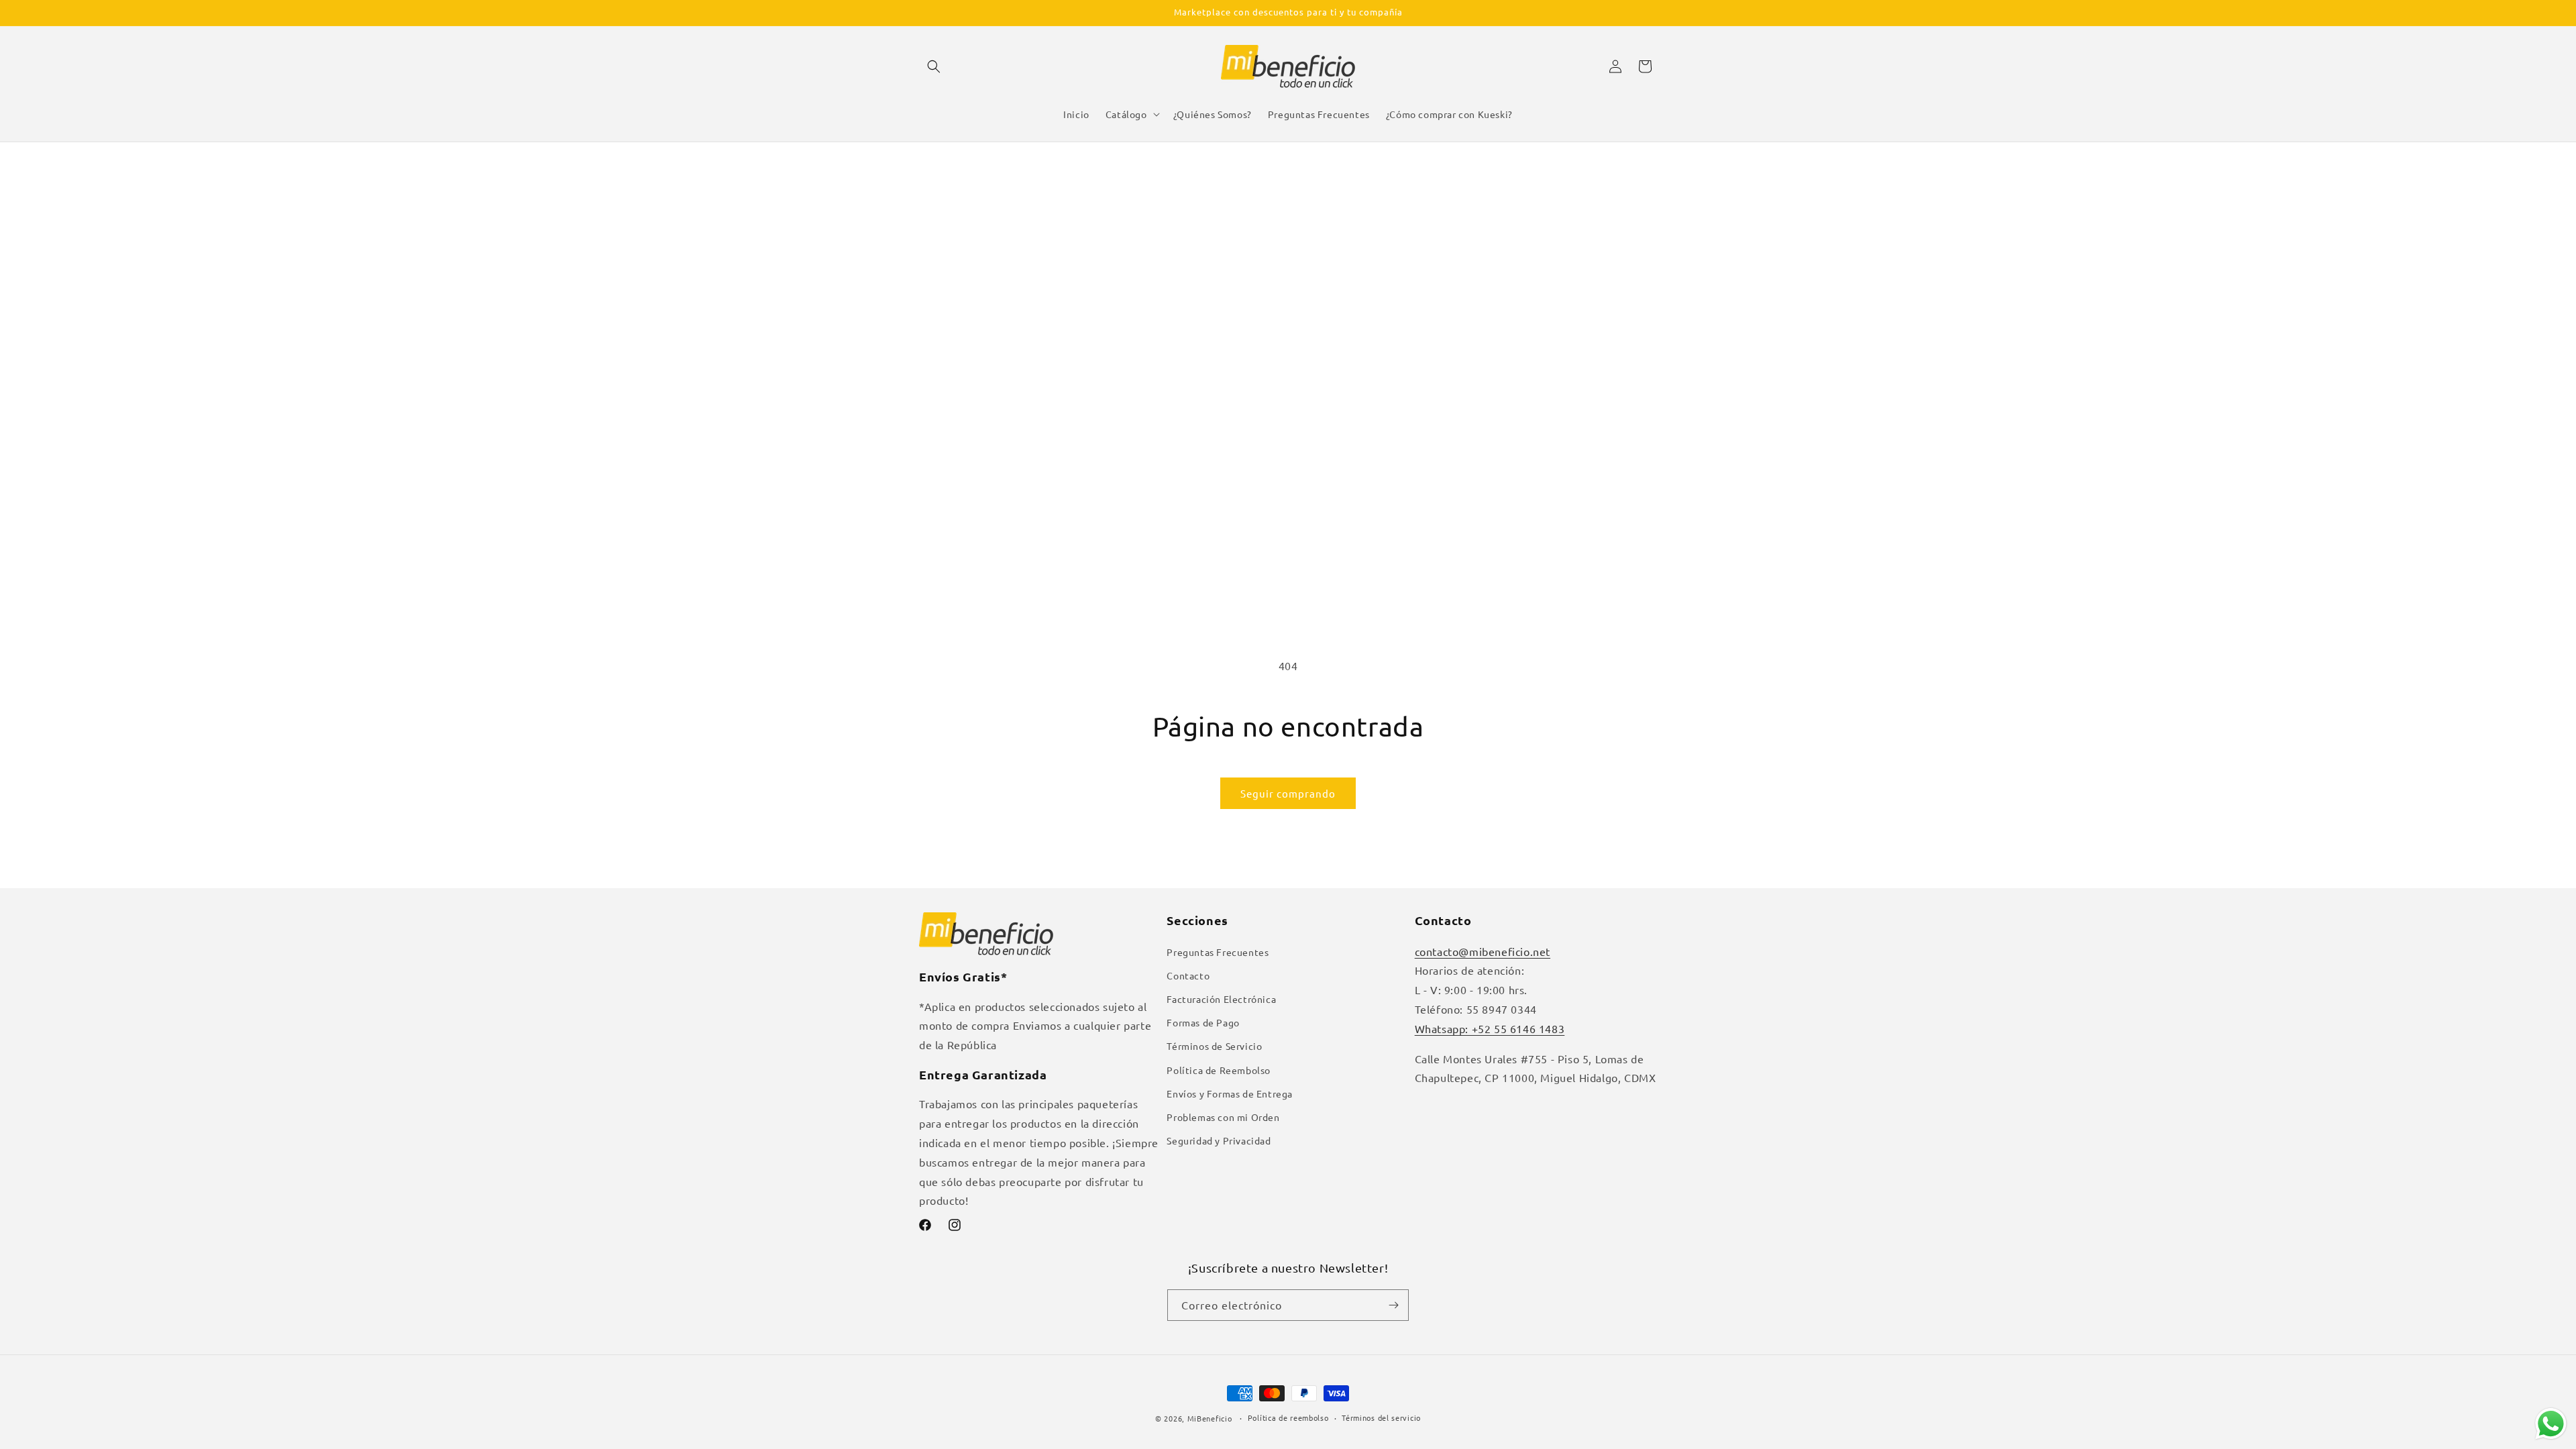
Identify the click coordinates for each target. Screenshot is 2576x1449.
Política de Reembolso (1219, 1070)
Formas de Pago (1203, 1022)
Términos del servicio (1381, 1417)
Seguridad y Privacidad (1219, 1140)
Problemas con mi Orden (1223, 1117)
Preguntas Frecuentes (1218, 952)
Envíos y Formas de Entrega (1230, 1093)
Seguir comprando (1288, 793)
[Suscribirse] (1393, 1305)
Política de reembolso (1288, 1417)
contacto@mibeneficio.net (1483, 951)
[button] (934, 66)
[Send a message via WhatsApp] (2551, 1424)
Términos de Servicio (1214, 1046)
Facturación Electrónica (1221, 999)
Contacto (1188, 975)
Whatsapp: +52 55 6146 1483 (1490, 1028)
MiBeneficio (1210, 1418)
